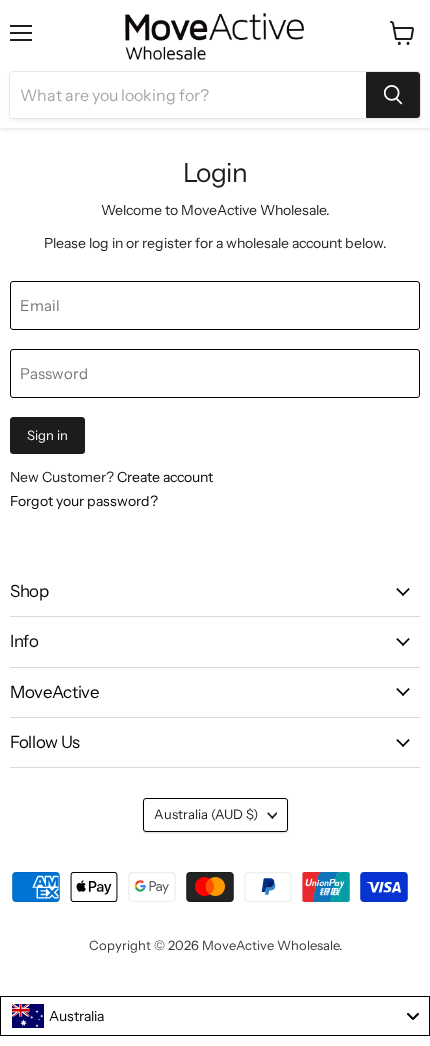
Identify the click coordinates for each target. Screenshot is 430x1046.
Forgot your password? (84, 501)
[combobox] (215, 1016)
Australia (206, 814)
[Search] (393, 95)
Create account (165, 477)
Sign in (47, 435)
